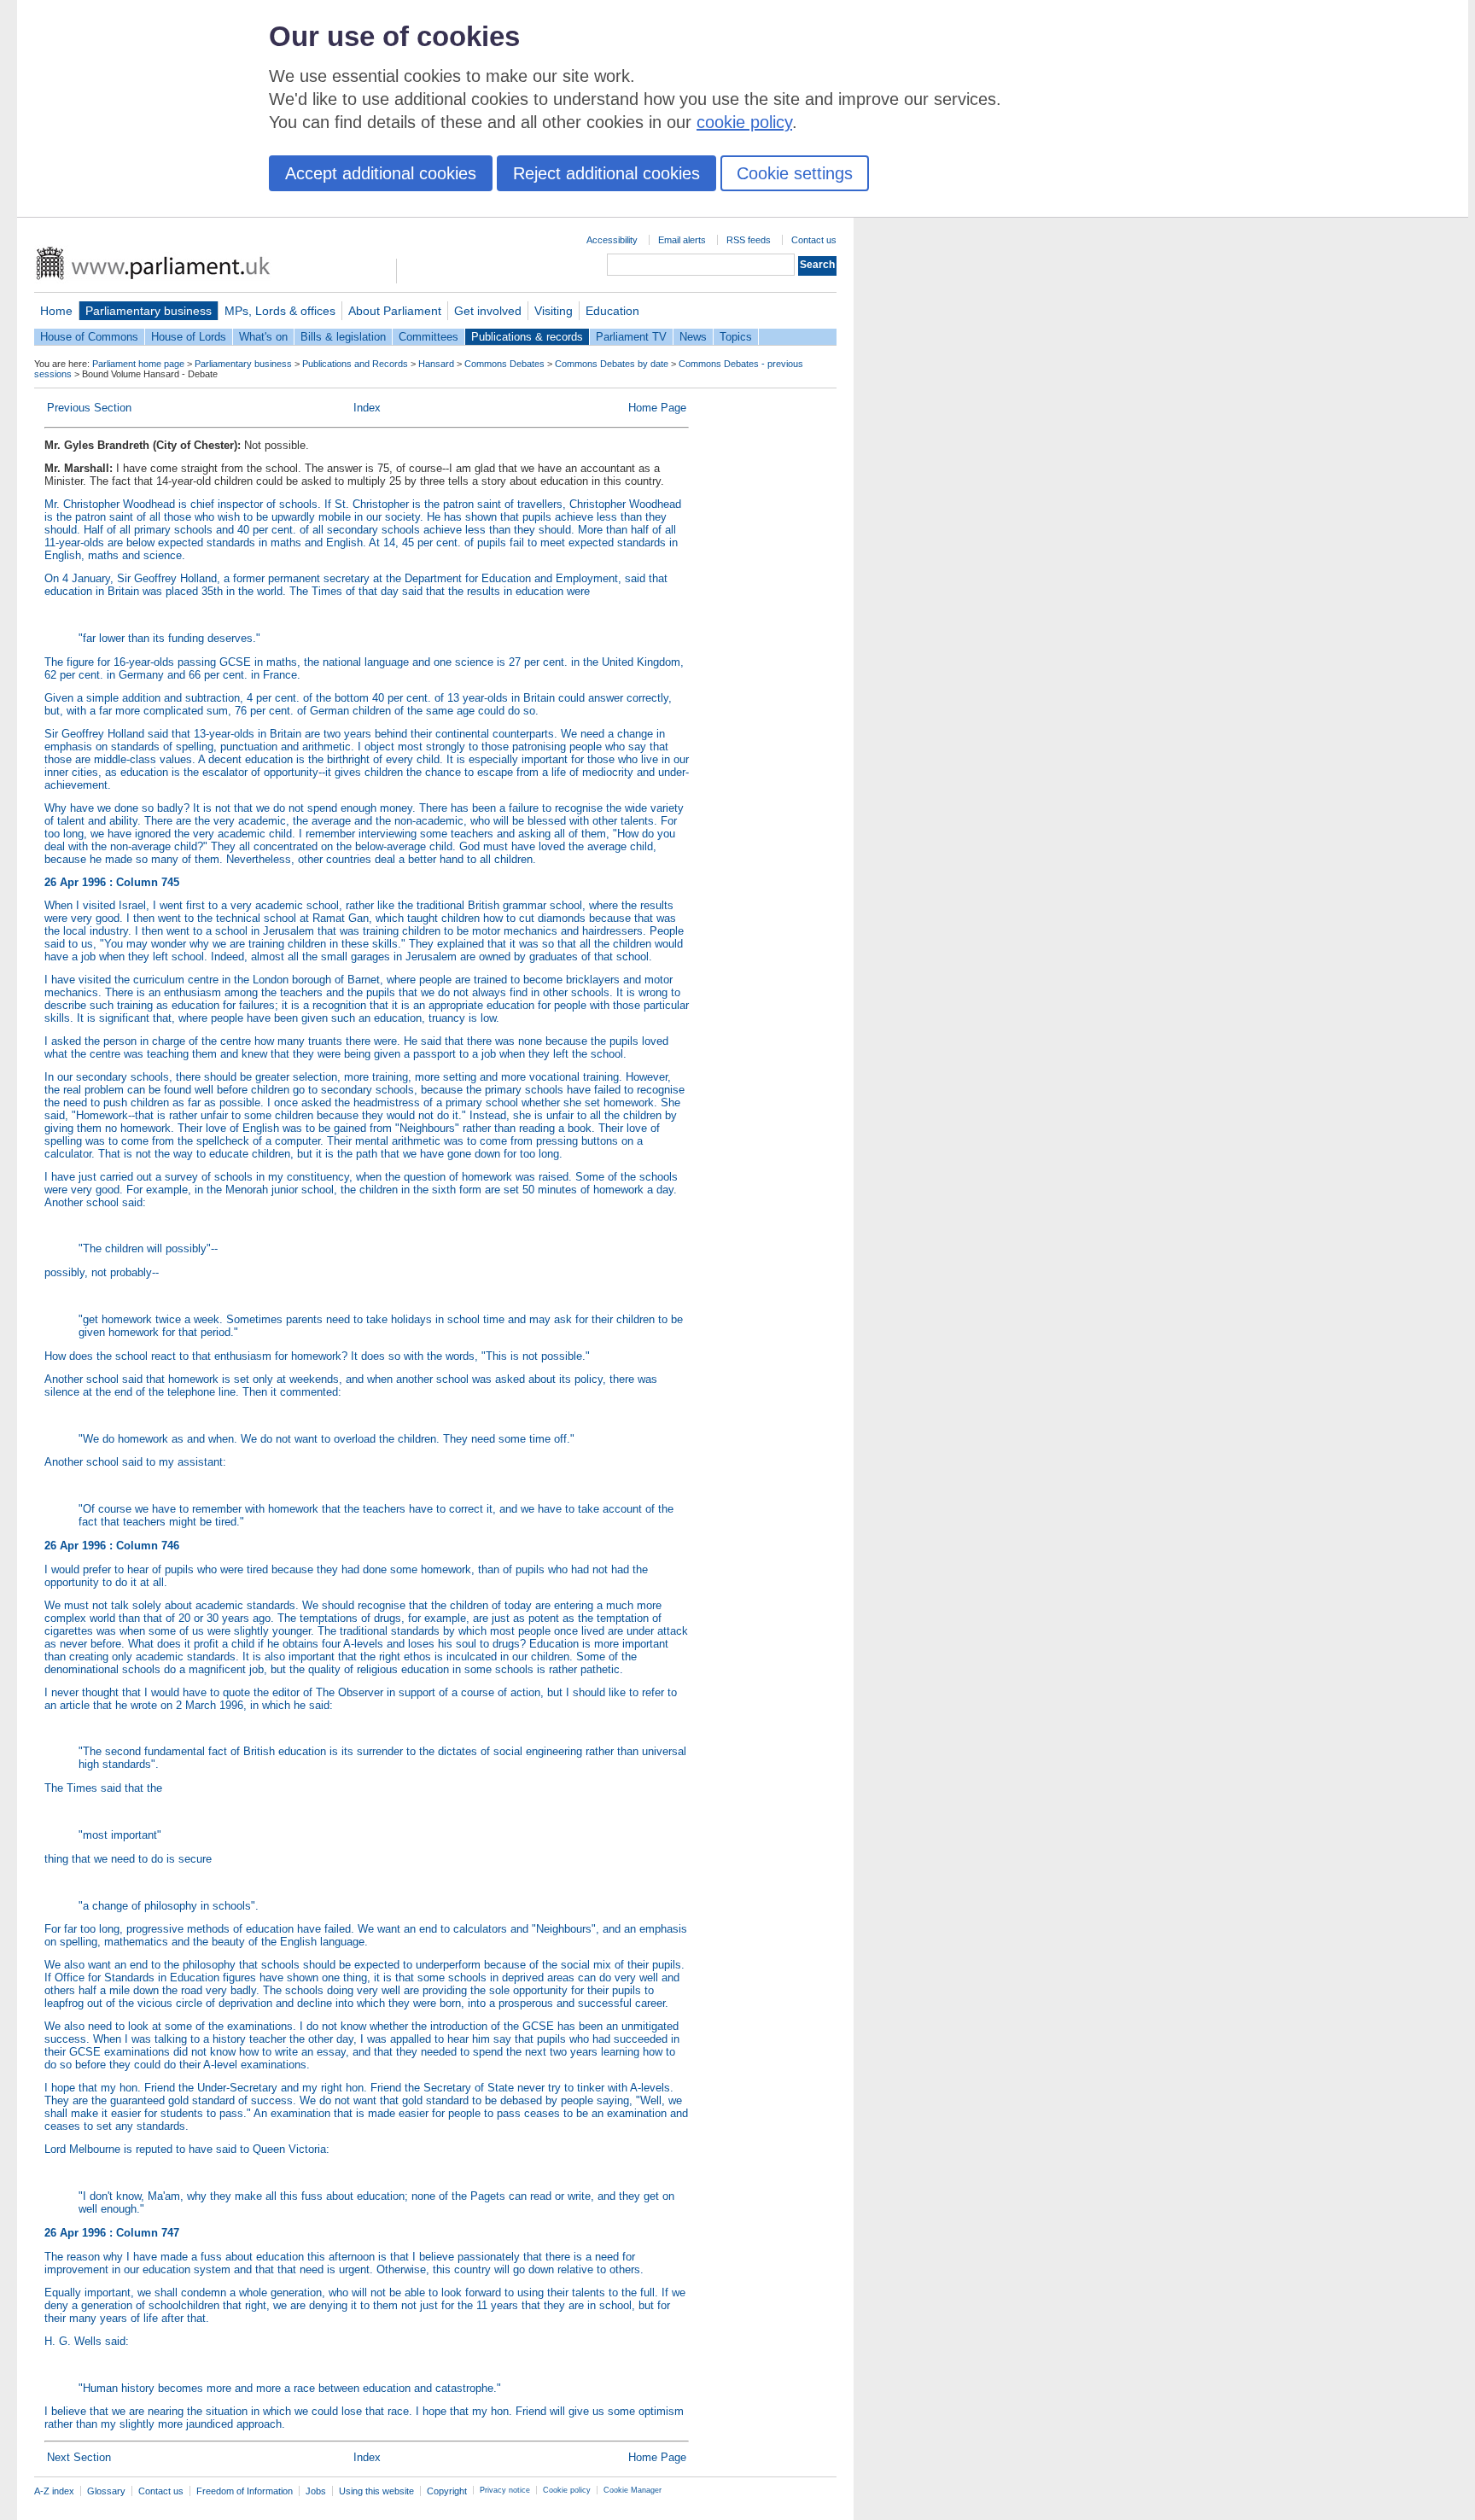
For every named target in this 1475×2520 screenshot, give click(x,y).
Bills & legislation (343, 337)
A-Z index (54, 2491)
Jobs (316, 2491)
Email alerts (682, 240)
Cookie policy (567, 2490)
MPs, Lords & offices (280, 311)
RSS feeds (749, 240)
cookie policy (744, 122)
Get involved (488, 311)
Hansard (436, 364)
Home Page (657, 408)
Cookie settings (795, 173)
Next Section (79, 2457)
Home (56, 311)
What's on (263, 337)
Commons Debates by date (612, 364)
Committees (429, 337)
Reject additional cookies (606, 173)
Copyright (447, 2491)
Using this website (376, 2491)
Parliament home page (138, 364)
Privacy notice (505, 2490)
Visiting (554, 311)
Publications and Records (355, 364)
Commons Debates (504, 364)
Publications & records (527, 337)
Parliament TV (631, 337)
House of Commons (89, 337)
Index (367, 408)
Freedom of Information (245, 2491)
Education (612, 311)
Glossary (106, 2491)
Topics (736, 337)
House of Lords (189, 337)
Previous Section (89, 408)
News (693, 337)
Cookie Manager (633, 2490)
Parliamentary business (149, 311)
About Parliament (395, 311)
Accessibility (612, 240)
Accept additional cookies (381, 173)
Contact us (814, 240)
